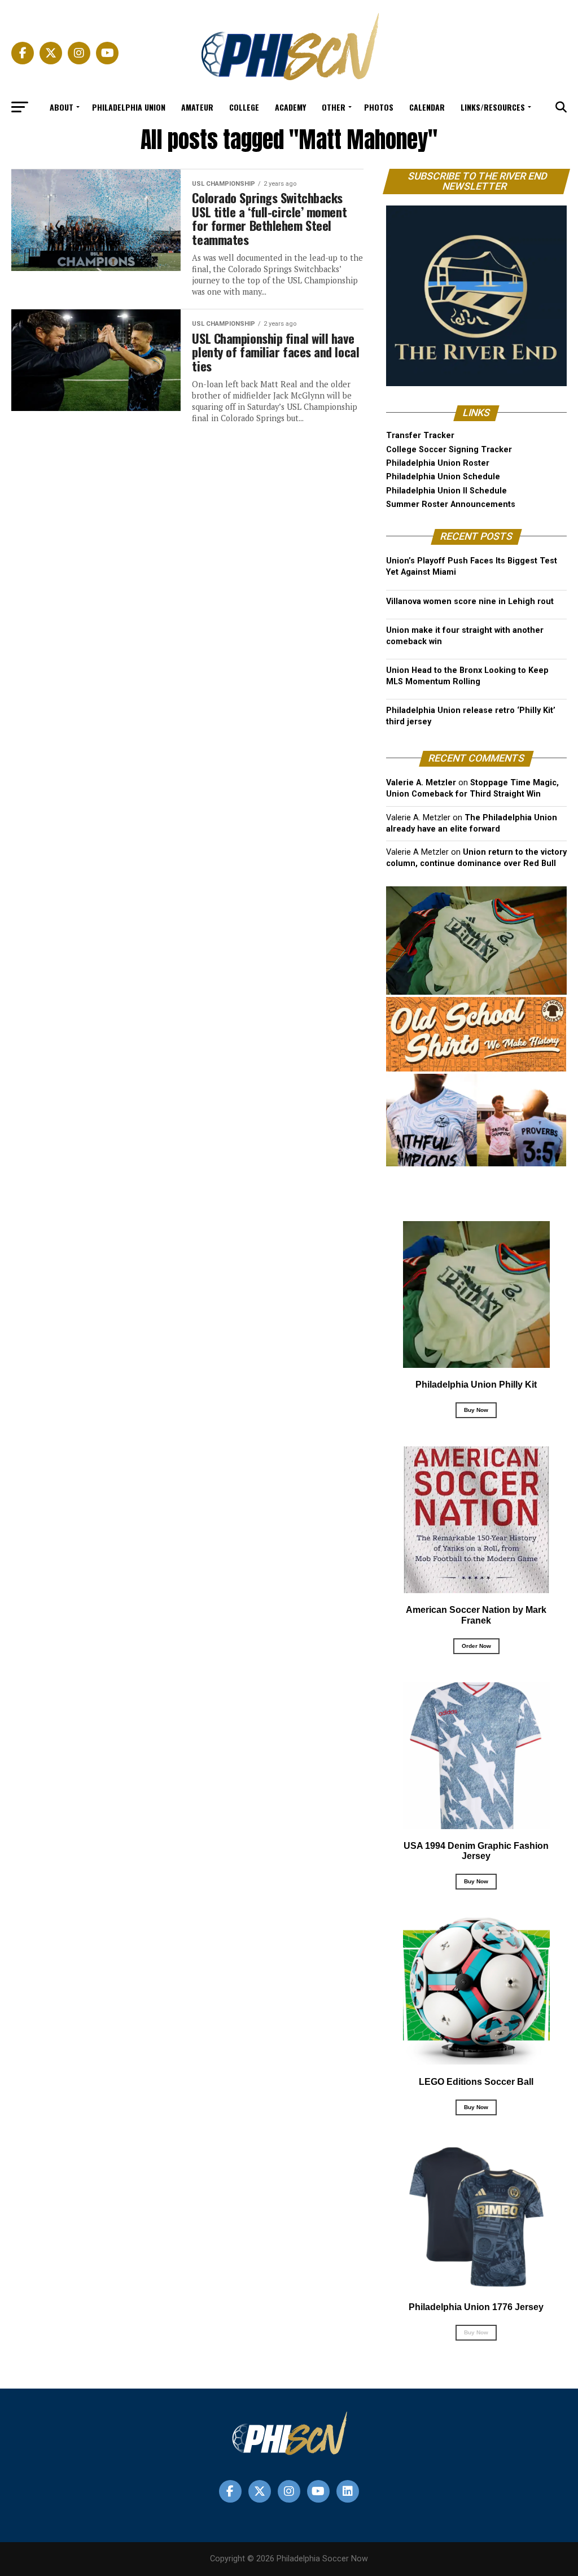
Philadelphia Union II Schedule (446, 491)
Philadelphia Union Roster (438, 463)
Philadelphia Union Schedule (443, 477)
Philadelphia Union (129, 107)
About (62, 107)
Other (334, 107)
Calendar (427, 107)
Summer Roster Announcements (451, 504)
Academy (290, 107)
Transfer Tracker (420, 436)
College (244, 107)
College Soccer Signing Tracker (449, 450)
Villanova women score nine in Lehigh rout (470, 602)
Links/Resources (493, 107)
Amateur (197, 107)
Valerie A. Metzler (421, 783)
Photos (379, 107)
